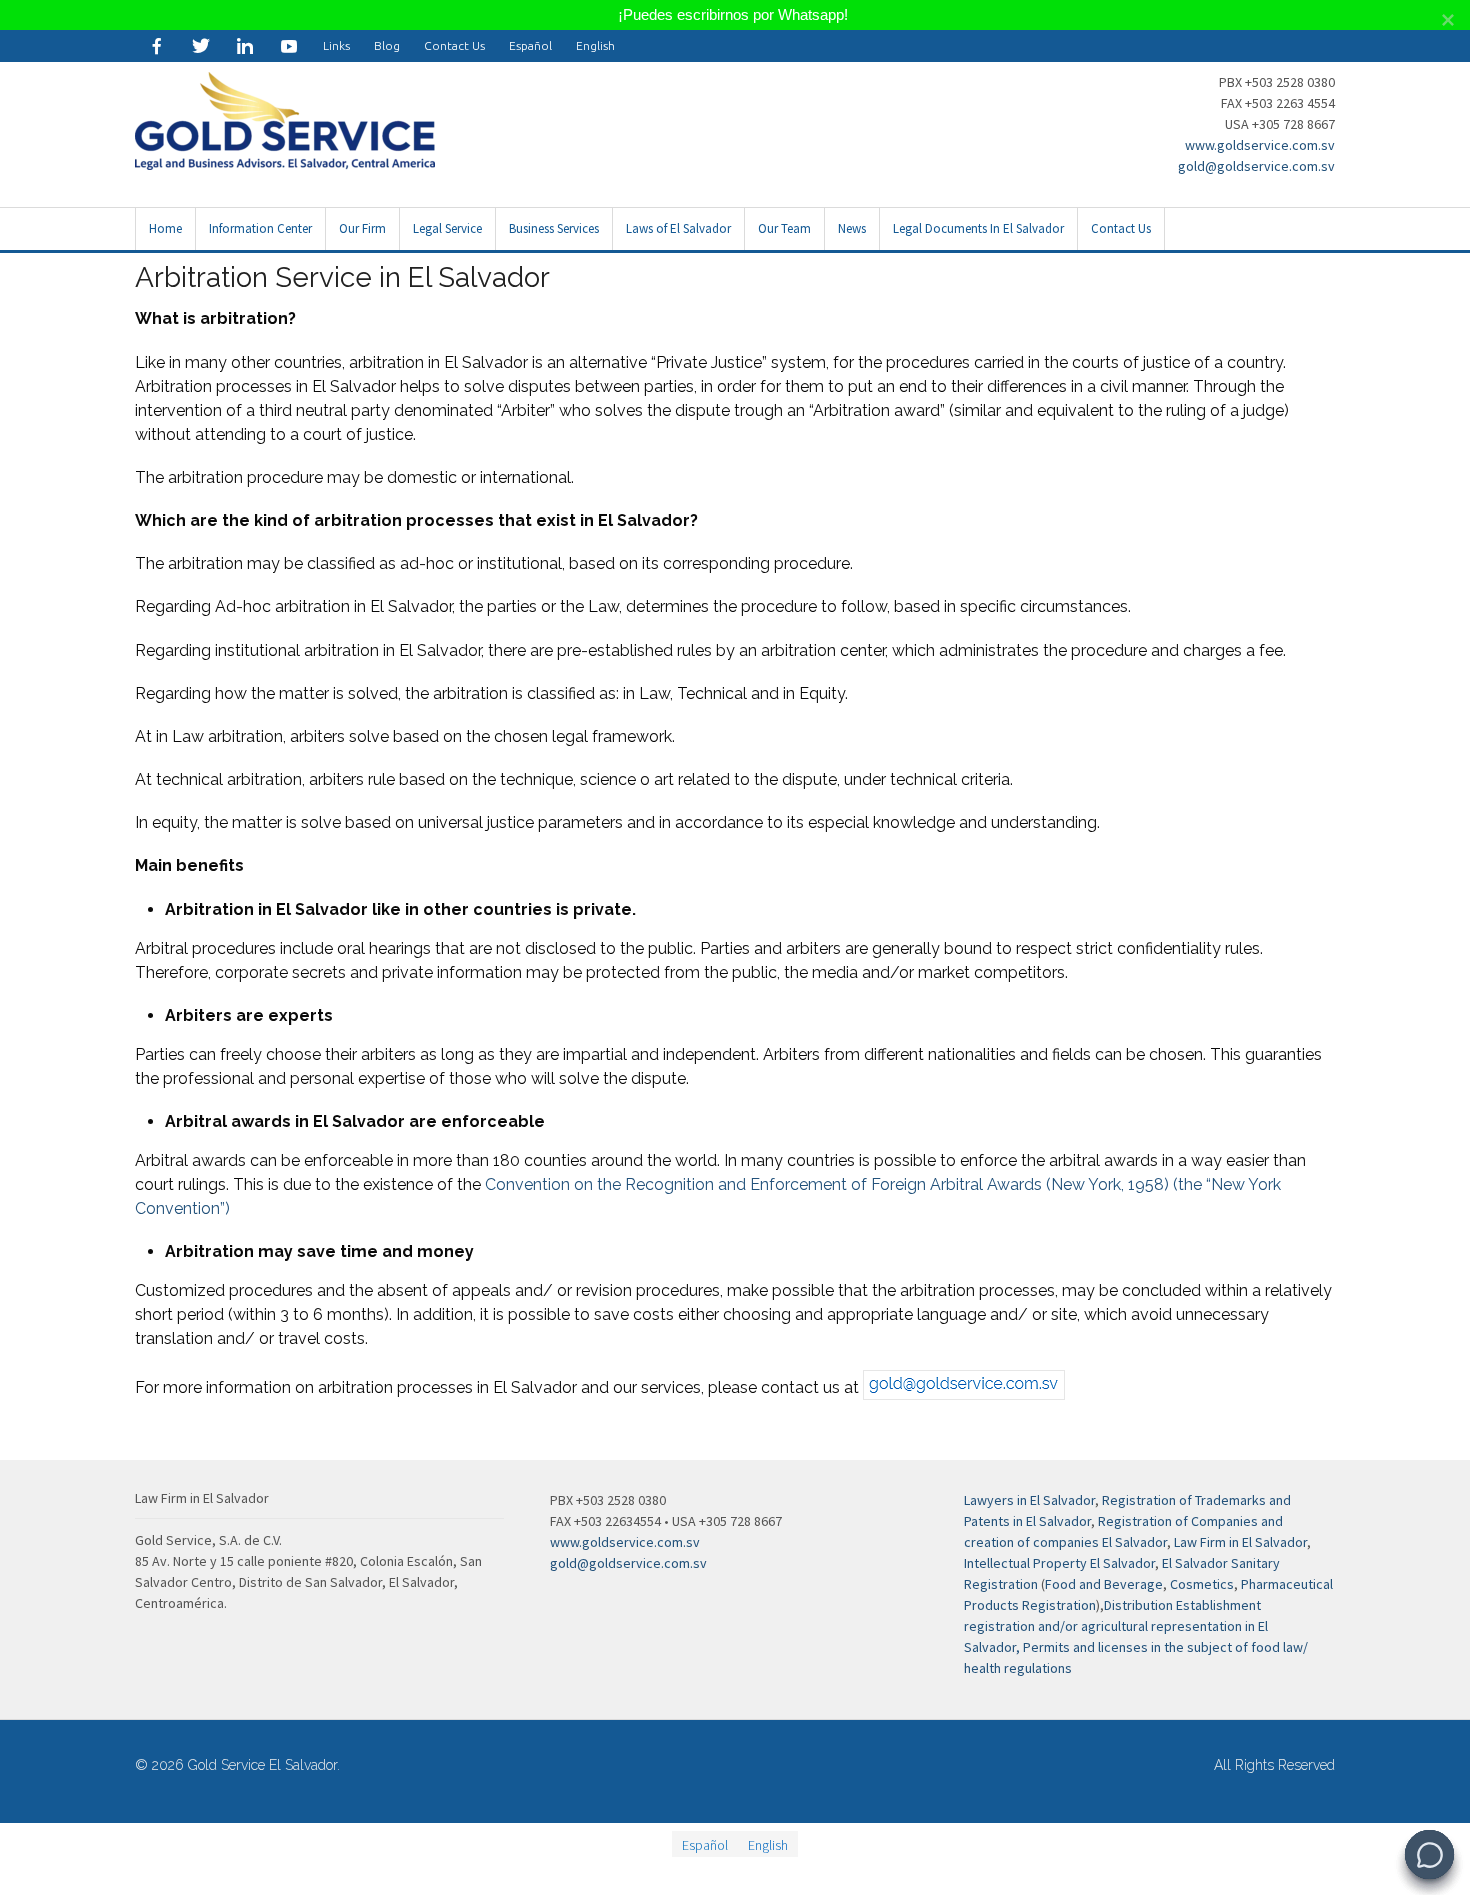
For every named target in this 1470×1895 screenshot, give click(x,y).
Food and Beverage (1104, 1584)
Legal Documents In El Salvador (978, 228)
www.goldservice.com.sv (1260, 145)
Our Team (784, 228)
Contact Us (454, 45)
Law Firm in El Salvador (1240, 1542)
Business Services (554, 228)
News (852, 228)
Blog (387, 45)
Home (165, 228)
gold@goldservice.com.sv (1256, 166)
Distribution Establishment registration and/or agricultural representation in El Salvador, (1116, 1626)
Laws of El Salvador (678, 228)
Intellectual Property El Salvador (1059, 1563)
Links (336, 45)
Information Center (260, 228)
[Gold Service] (157, 46)
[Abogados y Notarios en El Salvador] (285, 159)
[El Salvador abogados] (201, 46)
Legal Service (447, 228)
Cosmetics (1202, 1584)
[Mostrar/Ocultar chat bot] (1429, 1854)
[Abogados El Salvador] (245, 46)
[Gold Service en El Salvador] (289, 46)
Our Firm (362, 228)
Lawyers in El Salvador (1029, 1500)
